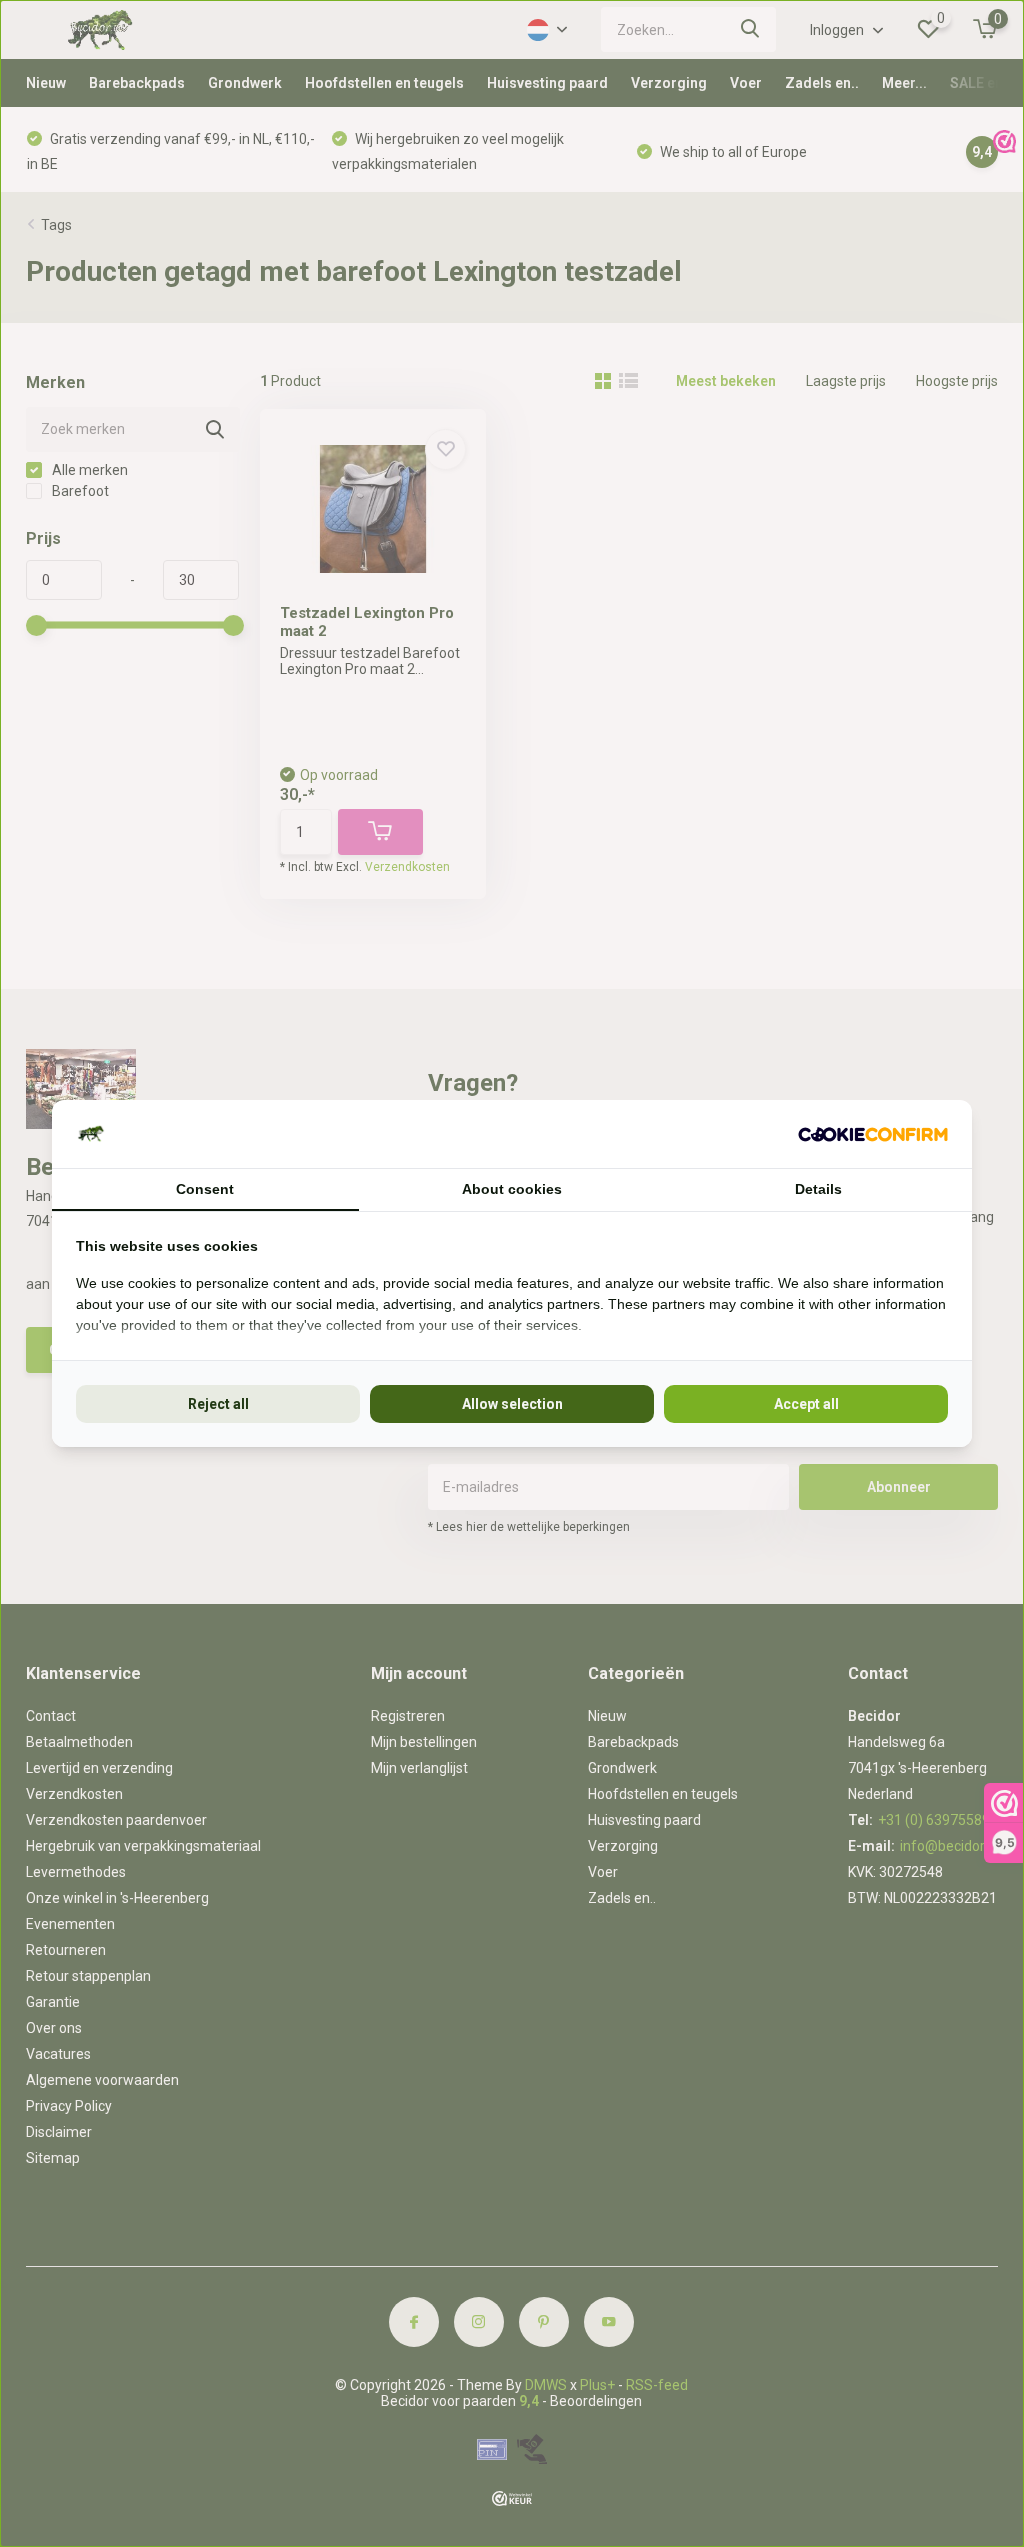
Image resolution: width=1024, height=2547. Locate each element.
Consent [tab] (205, 1189)
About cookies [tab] (512, 1189)
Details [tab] (818, 1189)
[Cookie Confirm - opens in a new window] (873, 1134)
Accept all (806, 1404)
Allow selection (512, 1404)
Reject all (218, 1404)
